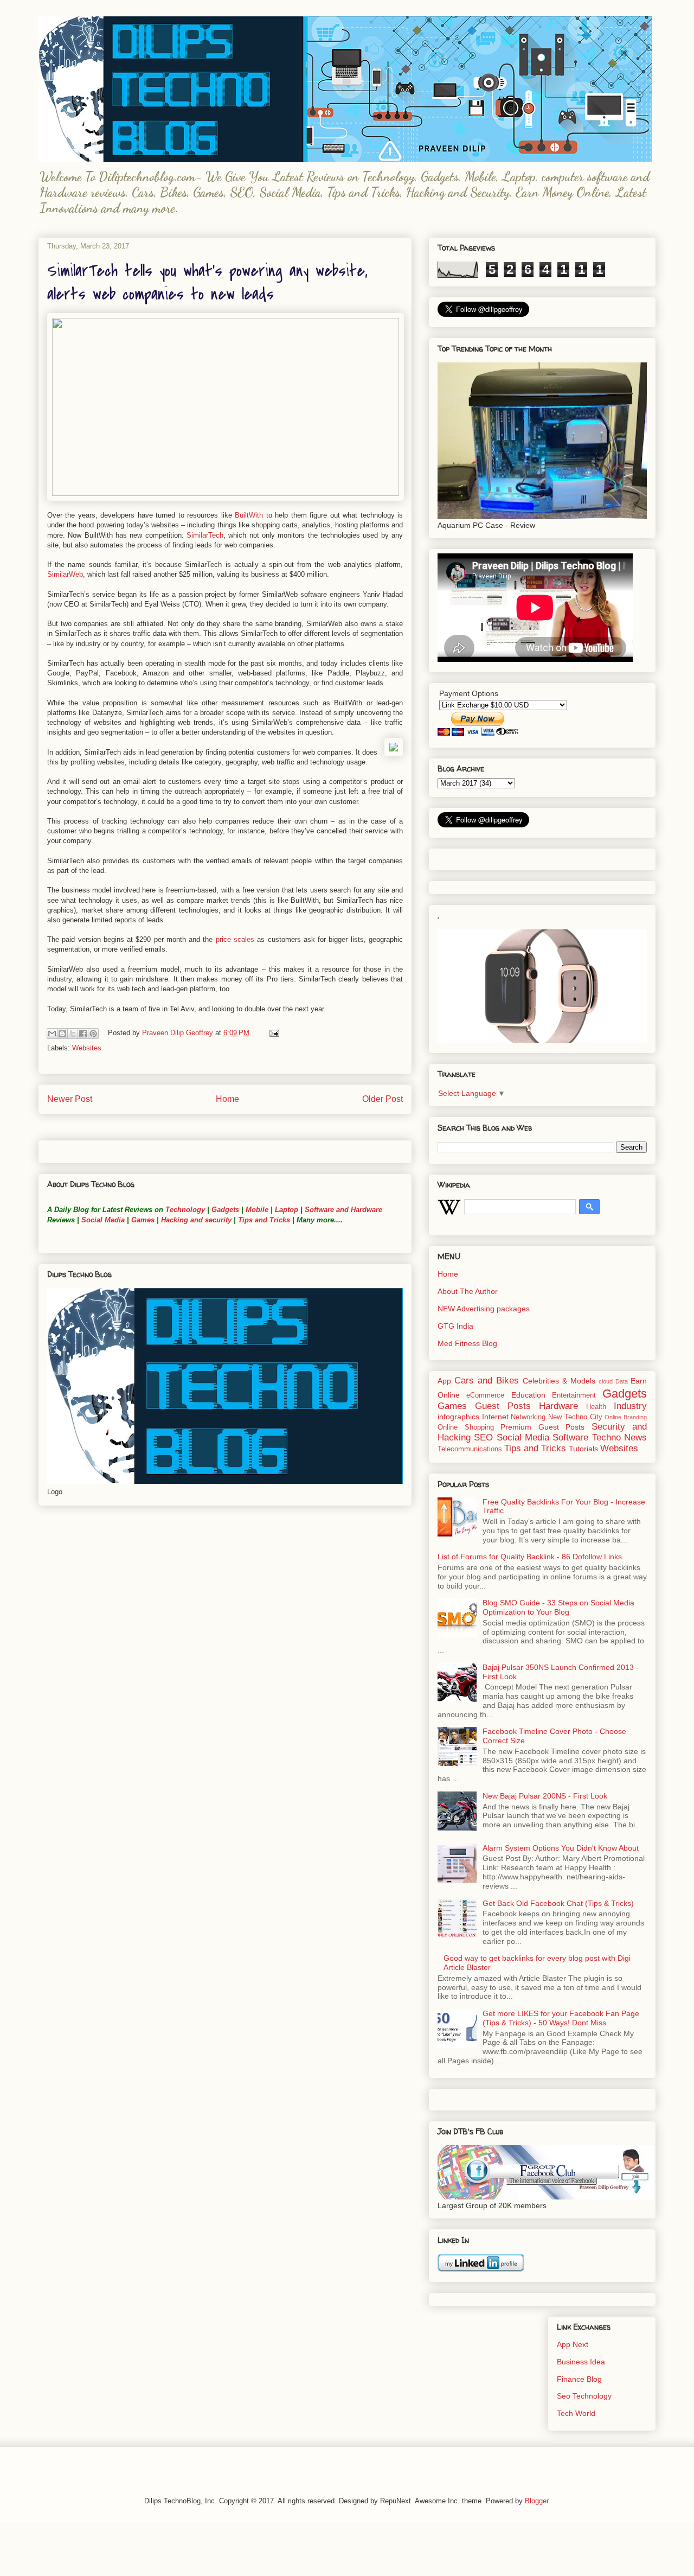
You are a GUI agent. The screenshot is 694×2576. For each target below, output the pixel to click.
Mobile (257, 1210)
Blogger (536, 2501)
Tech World (576, 2413)
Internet (495, 1417)
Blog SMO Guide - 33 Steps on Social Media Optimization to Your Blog (558, 1607)
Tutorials (583, 1449)
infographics (458, 1417)
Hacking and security (196, 1220)
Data (622, 1381)
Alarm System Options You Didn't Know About (561, 1848)
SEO (483, 1437)
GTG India (455, 1326)
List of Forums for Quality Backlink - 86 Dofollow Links (530, 1557)
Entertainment (574, 1395)
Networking (528, 1417)
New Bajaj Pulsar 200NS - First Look (545, 1796)
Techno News (619, 1437)
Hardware (558, 1406)
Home (227, 1099)
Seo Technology (584, 2396)
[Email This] (52, 1034)
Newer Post (70, 1099)
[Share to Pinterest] (93, 1034)
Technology (185, 1210)
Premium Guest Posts (542, 1427)
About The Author (468, 1291)
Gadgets (225, 1210)
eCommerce (485, 1395)
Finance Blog (579, 2379)
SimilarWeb (65, 574)
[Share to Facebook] (83, 1034)
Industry (630, 1406)
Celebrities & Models (559, 1381)
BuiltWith (249, 515)
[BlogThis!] (62, 1034)
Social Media (103, 1220)
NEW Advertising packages (484, 1309)
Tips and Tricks (264, 1220)
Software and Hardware (343, 1210)
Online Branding (626, 1417)
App (444, 1381)
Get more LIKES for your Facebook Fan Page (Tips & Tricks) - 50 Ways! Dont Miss (561, 2018)
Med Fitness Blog (467, 1343)
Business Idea (581, 2362)
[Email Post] (272, 1033)
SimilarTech (205, 535)
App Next (573, 2344)
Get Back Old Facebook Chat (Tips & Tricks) (558, 1903)
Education (528, 1395)
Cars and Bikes (487, 1381)
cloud (606, 1381)
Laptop (287, 1210)
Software (570, 1437)
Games (142, 1220)
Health (596, 1407)
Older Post (383, 1099)
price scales (235, 939)
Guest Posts (503, 1406)
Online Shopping (466, 1427)
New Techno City (575, 1417)
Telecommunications (470, 1449)
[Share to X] (73, 1034)
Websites (87, 1048)
